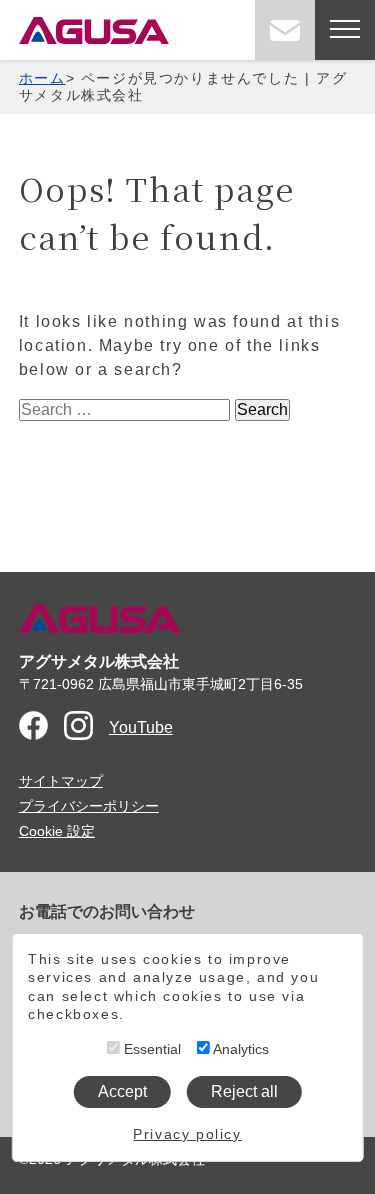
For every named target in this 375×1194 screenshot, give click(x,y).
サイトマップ (61, 781)
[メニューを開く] (345, 30)
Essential (150, 1049)
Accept (122, 1091)
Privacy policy (187, 1134)
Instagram (78, 725)
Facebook (33, 725)
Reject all (244, 1091)
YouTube (141, 727)
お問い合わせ (285, 30)
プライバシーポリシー (89, 806)
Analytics (239, 1049)
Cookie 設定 (57, 831)
